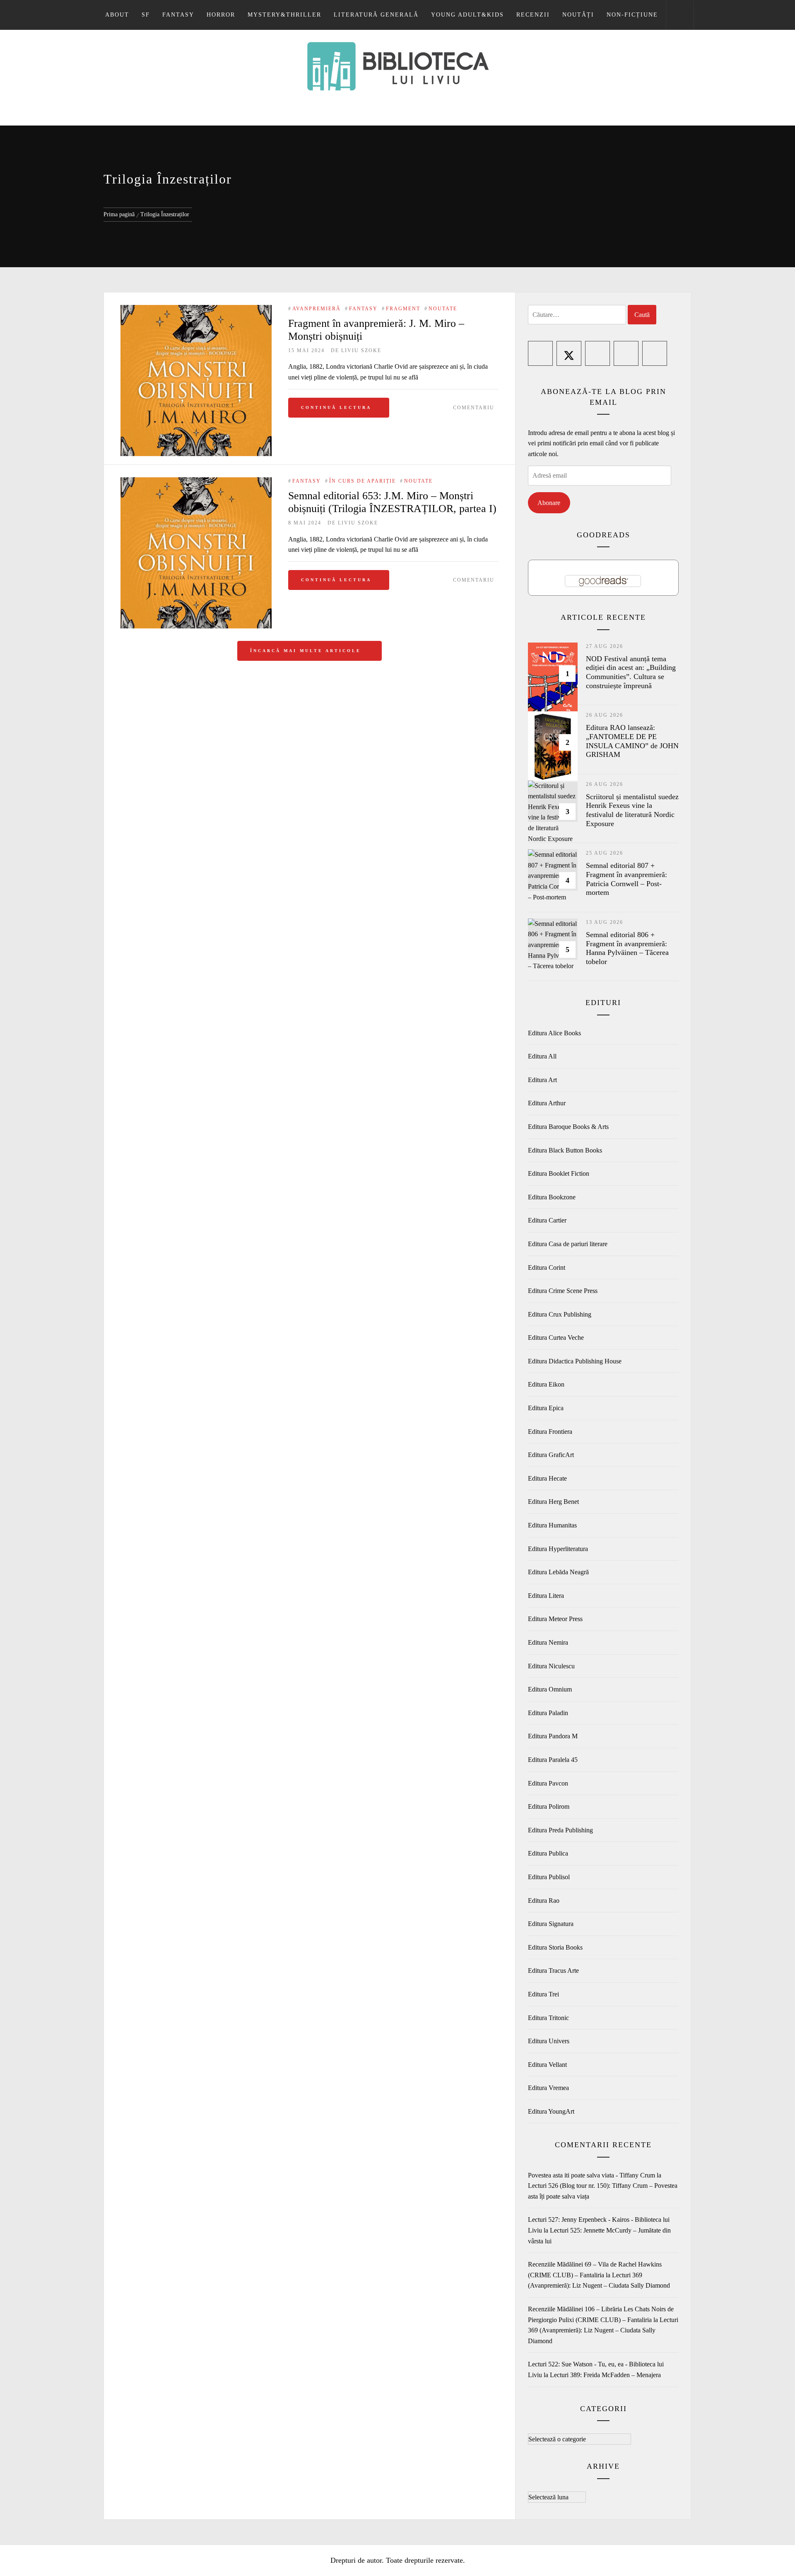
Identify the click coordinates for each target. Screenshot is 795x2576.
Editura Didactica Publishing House (575, 1361)
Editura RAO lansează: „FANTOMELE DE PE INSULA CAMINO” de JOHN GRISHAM (632, 741)
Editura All (542, 1056)
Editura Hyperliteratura (558, 1549)
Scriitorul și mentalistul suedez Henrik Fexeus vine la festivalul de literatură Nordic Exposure (632, 810)
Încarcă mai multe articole (307, 651)
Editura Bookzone (552, 1197)
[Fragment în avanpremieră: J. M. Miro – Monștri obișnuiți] (196, 381)
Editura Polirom (549, 1806)
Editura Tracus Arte (553, 1971)
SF (146, 15)
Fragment (403, 309)
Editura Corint (547, 1267)
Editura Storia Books (555, 1947)
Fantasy (178, 15)
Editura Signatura (551, 1924)
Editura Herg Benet (553, 1502)
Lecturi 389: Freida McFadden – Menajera (605, 2375)
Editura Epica (546, 1408)
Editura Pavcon (548, 1783)
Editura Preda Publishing (560, 1830)
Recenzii (533, 15)
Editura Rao (544, 1901)
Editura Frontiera (550, 1432)
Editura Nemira (548, 1642)
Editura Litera (546, 1596)
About (117, 15)
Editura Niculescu (551, 1666)
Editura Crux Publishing (560, 1314)
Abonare (549, 503)
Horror (221, 15)
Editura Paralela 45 (553, 1760)
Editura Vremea (548, 2088)
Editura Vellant (547, 2065)
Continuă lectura (336, 407)
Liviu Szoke (361, 350)
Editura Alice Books (554, 1033)
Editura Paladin (548, 1713)
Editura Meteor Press (555, 1619)
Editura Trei (543, 1994)
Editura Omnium (550, 1689)
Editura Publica (548, 1853)
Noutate (443, 309)
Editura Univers (549, 2041)
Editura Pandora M (553, 1736)
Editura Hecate (547, 1478)
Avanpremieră (317, 309)
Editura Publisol (549, 1877)
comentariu (474, 408)
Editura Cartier (547, 1220)
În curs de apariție (363, 481)
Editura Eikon (546, 1384)
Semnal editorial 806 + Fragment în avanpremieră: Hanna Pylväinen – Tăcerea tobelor (627, 948)
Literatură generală (376, 15)
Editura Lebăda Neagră (558, 1572)
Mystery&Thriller (284, 15)
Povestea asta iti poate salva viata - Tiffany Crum (591, 2175)
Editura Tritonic (548, 2018)
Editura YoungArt (551, 2111)
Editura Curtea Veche (556, 1338)
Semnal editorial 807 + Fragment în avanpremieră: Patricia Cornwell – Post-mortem (626, 879)
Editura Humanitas (552, 1525)
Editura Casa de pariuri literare (568, 1244)
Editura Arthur (547, 1103)
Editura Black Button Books (565, 1150)
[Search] (680, 15)
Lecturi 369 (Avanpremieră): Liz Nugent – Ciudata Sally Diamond (603, 2330)
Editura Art (542, 1080)
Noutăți (578, 15)
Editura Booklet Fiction (559, 1173)
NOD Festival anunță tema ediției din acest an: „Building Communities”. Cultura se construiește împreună (631, 672)
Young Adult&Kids (467, 15)
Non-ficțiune (632, 15)
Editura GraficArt (551, 1455)
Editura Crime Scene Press (563, 1291)
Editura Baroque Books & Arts (568, 1127)
